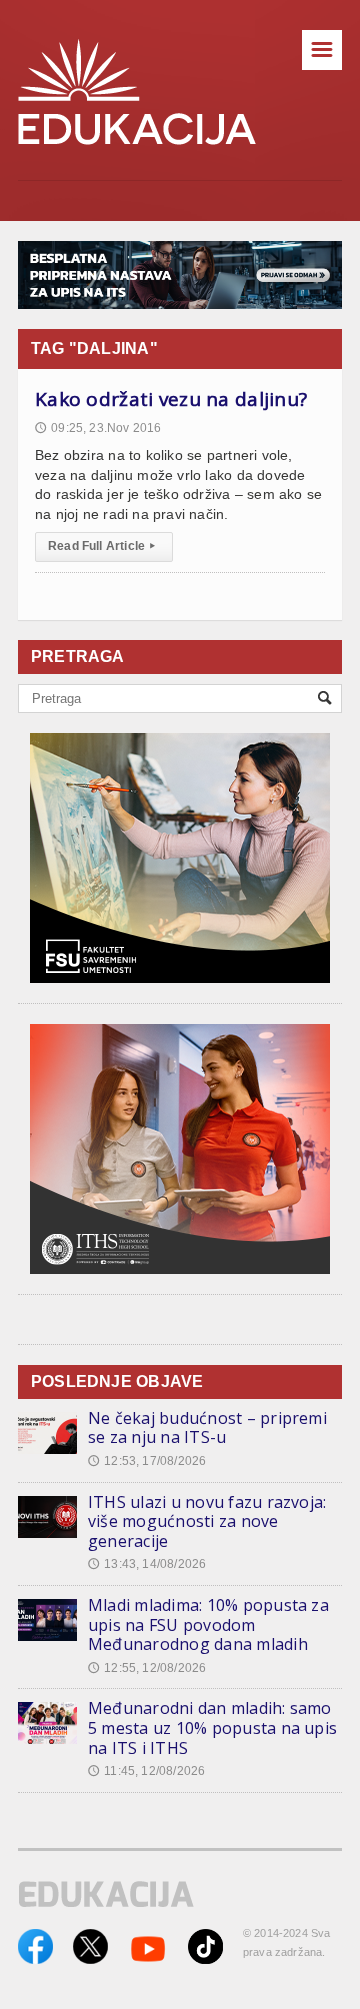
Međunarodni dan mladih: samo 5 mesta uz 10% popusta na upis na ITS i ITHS (212, 1727)
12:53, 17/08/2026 (147, 1461)
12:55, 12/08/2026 (147, 1668)
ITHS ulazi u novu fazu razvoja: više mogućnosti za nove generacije (207, 1521)
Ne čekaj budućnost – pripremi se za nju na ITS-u (207, 1428)
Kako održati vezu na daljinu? (171, 399)
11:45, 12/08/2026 (146, 1771)
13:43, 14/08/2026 (147, 1564)
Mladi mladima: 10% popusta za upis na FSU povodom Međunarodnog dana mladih (208, 1624)
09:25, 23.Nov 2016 (98, 428)
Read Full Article (101, 546)
